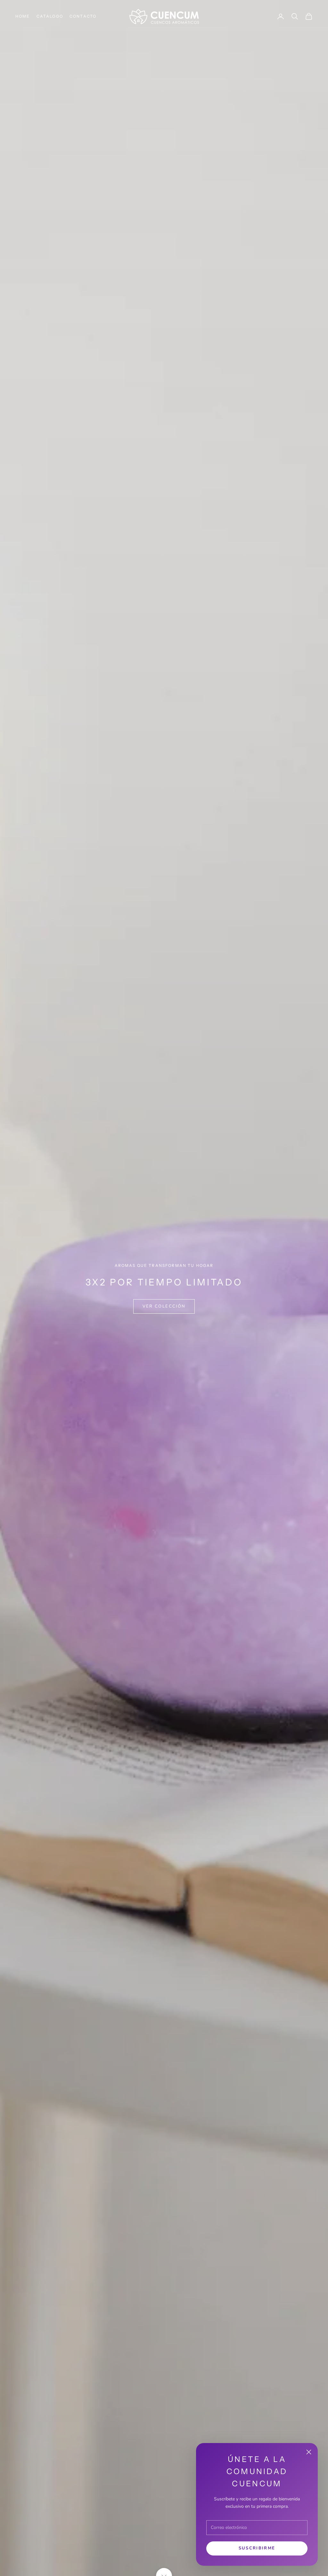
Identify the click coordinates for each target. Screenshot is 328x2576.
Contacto (83, 16)
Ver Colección (164, 1306)
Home (23, 16)
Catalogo (50, 16)
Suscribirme (257, 2548)
